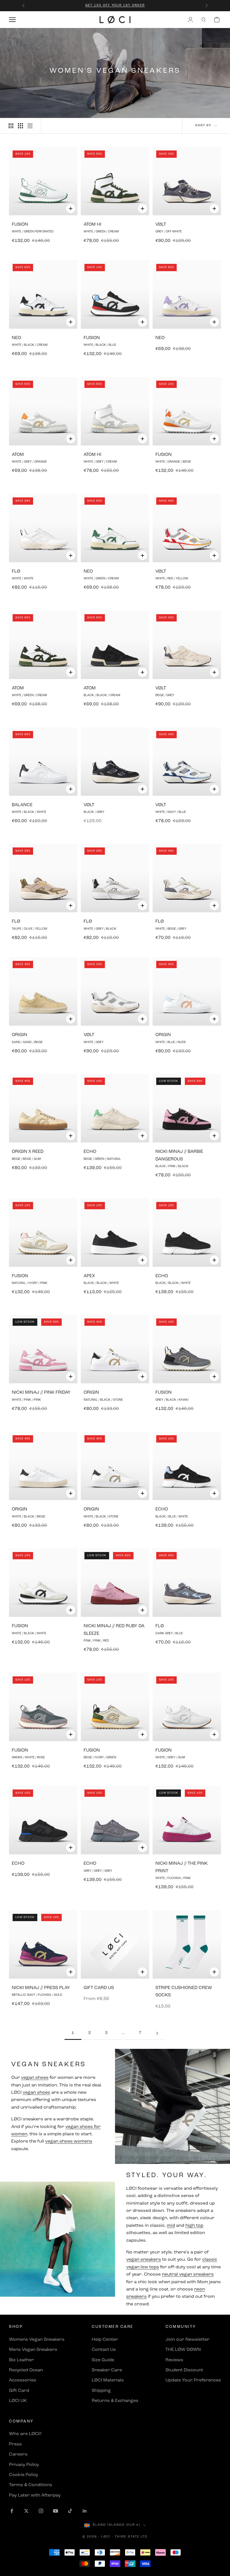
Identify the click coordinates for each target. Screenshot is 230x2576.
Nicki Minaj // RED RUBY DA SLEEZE (114, 1630)
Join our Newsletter (188, 2340)
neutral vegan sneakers (188, 2275)
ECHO (90, 1152)
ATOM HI (92, 225)
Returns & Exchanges (115, 2401)
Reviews (174, 2360)
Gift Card (19, 2391)
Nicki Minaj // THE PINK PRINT (181, 1867)
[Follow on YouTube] (56, 2511)
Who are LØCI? (25, 2434)
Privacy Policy (24, 2465)
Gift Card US (99, 1988)
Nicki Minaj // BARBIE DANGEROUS (179, 1155)
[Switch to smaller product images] (20, 126)
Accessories (23, 2380)
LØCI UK (18, 2401)
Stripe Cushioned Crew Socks (184, 1992)
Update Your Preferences (193, 2380)
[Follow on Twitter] (26, 2511)
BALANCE (22, 805)
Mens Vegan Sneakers (33, 2350)
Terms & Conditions (31, 2485)
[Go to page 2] (157, 2033)
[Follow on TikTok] (70, 2511)
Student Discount (184, 2370)
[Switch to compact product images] (30, 126)
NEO (16, 338)
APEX (89, 1276)
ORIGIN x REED (28, 1152)
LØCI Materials (108, 2380)
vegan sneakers (144, 2260)
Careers (18, 2454)
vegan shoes (35, 2078)
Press (15, 2444)
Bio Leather (21, 2360)
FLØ (16, 572)
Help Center (105, 2340)
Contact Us (104, 2350)
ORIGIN (19, 1035)
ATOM (18, 455)
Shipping (101, 2391)
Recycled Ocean (26, 2370)
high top (194, 2226)
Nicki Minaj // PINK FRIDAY (41, 1393)
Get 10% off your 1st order (115, 5)
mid (171, 2226)
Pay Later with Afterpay (35, 2495)
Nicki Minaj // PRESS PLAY (41, 1988)
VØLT (161, 225)
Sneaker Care (107, 2370)
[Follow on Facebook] (12, 2511)
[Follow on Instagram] (41, 2511)
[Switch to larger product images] (11, 126)
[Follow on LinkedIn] (85, 2511)
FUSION (20, 225)
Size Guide (103, 2360)
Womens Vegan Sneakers (37, 2340)
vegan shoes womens (69, 2141)
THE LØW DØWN (183, 2350)
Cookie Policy (24, 2475)
